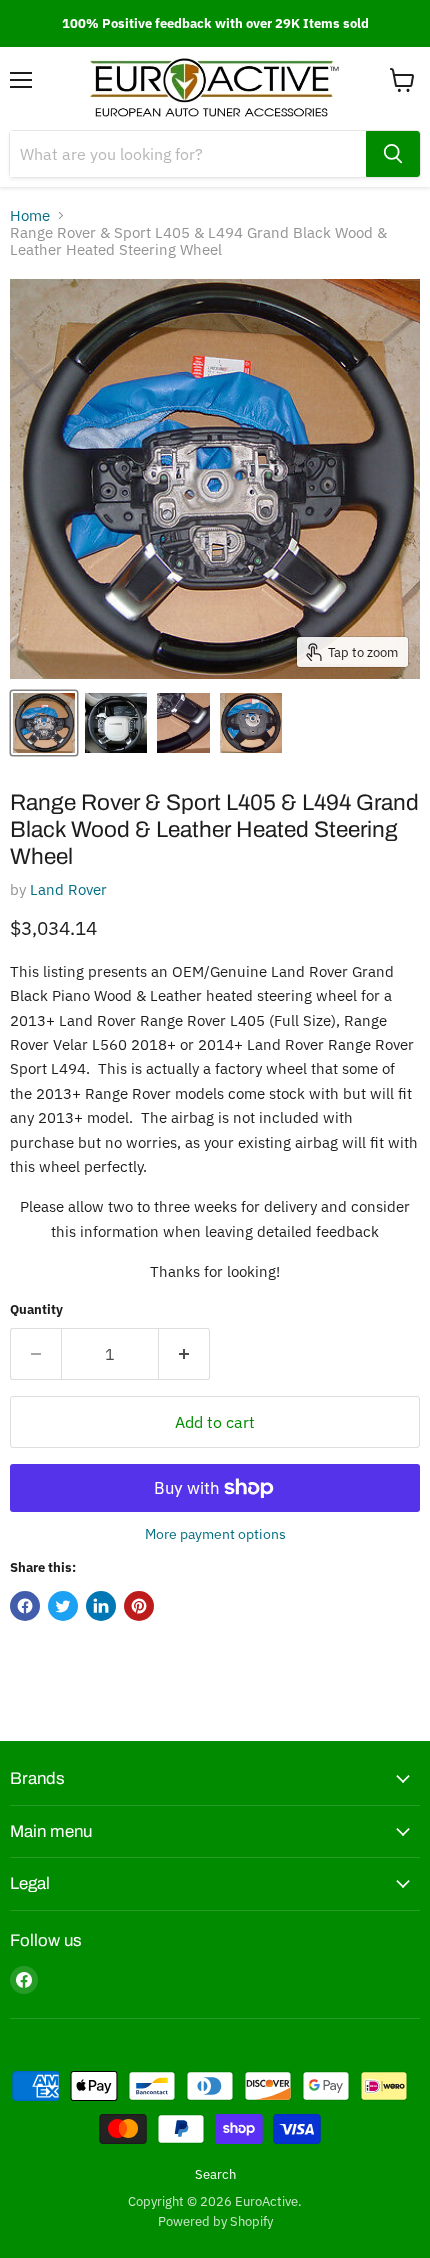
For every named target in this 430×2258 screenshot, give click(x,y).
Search (215, 2174)
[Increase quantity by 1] (184, 1354)
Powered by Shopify (215, 2221)
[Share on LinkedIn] (101, 1606)
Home (30, 215)
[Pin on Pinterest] (139, 1606)
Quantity (36, 1309)
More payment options (215, 1534)
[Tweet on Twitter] (63, 1606)
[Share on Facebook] (25, 1606)
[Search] (393, 154)
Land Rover (68, 889)
